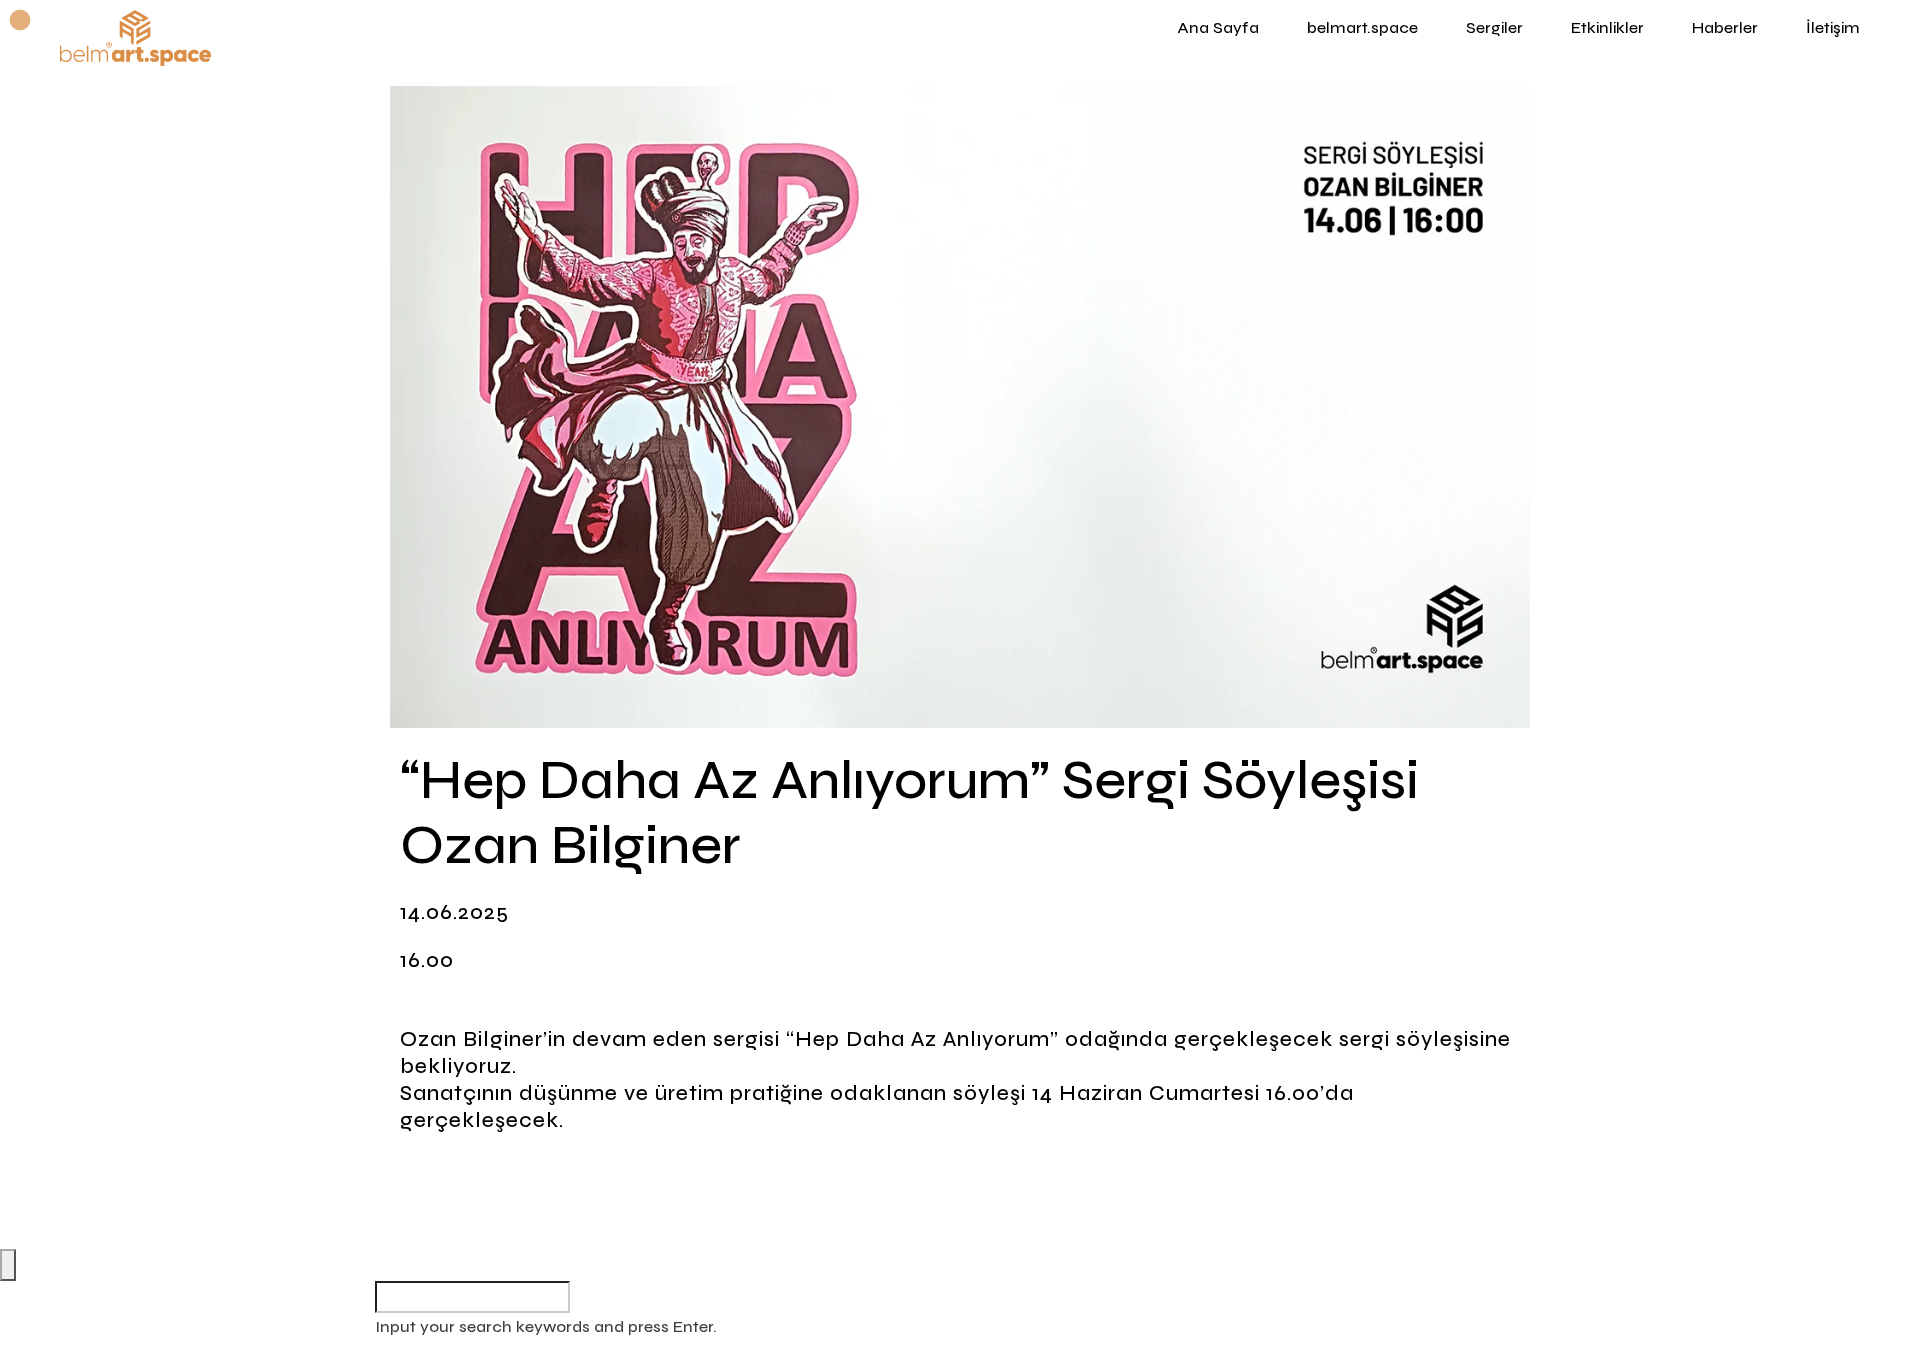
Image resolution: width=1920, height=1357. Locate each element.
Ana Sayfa (1218, 27)
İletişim (1833, 27)
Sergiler (1494, 27)
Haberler (1725, 27)
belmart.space (1362, 27)
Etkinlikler (1607, 27)
